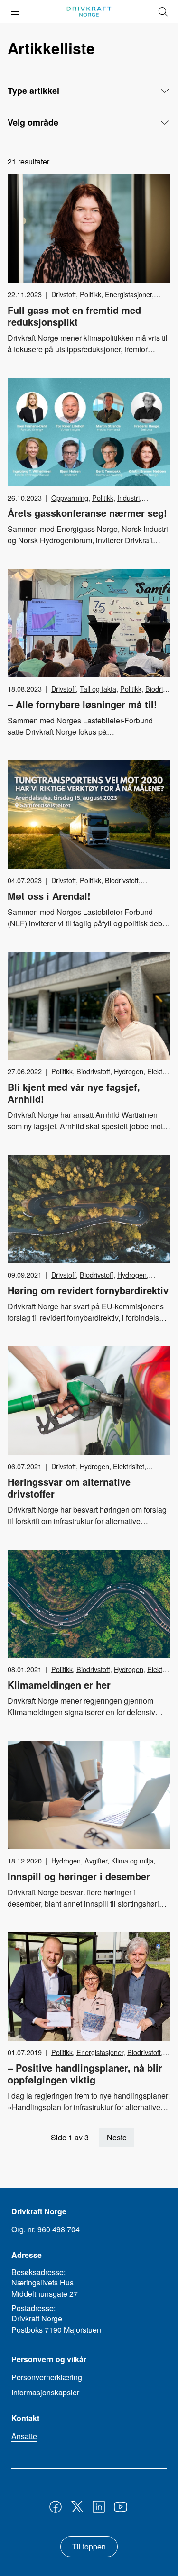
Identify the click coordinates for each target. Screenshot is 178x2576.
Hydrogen (129, 1071)
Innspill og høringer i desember (79, 1876)
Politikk (90, 294)
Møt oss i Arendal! (49, 896)
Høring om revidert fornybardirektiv (88, 1290)
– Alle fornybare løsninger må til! (82, 704)
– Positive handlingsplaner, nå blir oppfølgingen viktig (85, 2074)
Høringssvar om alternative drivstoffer (69, 1488)
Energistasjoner (128, 294)
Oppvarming (70, 498)
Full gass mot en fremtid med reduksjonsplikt (74, 316)
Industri (128, 498)
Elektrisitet (129, 1466)
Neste (117, 2137)
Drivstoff (64, 294)
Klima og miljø (132, 1860)
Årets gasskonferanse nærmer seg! (87, 513)
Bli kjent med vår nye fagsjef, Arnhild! (74, 1093)
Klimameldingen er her (59, 1685)
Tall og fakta (98, 689)
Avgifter (96, 1860)
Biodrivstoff (122, 880)
